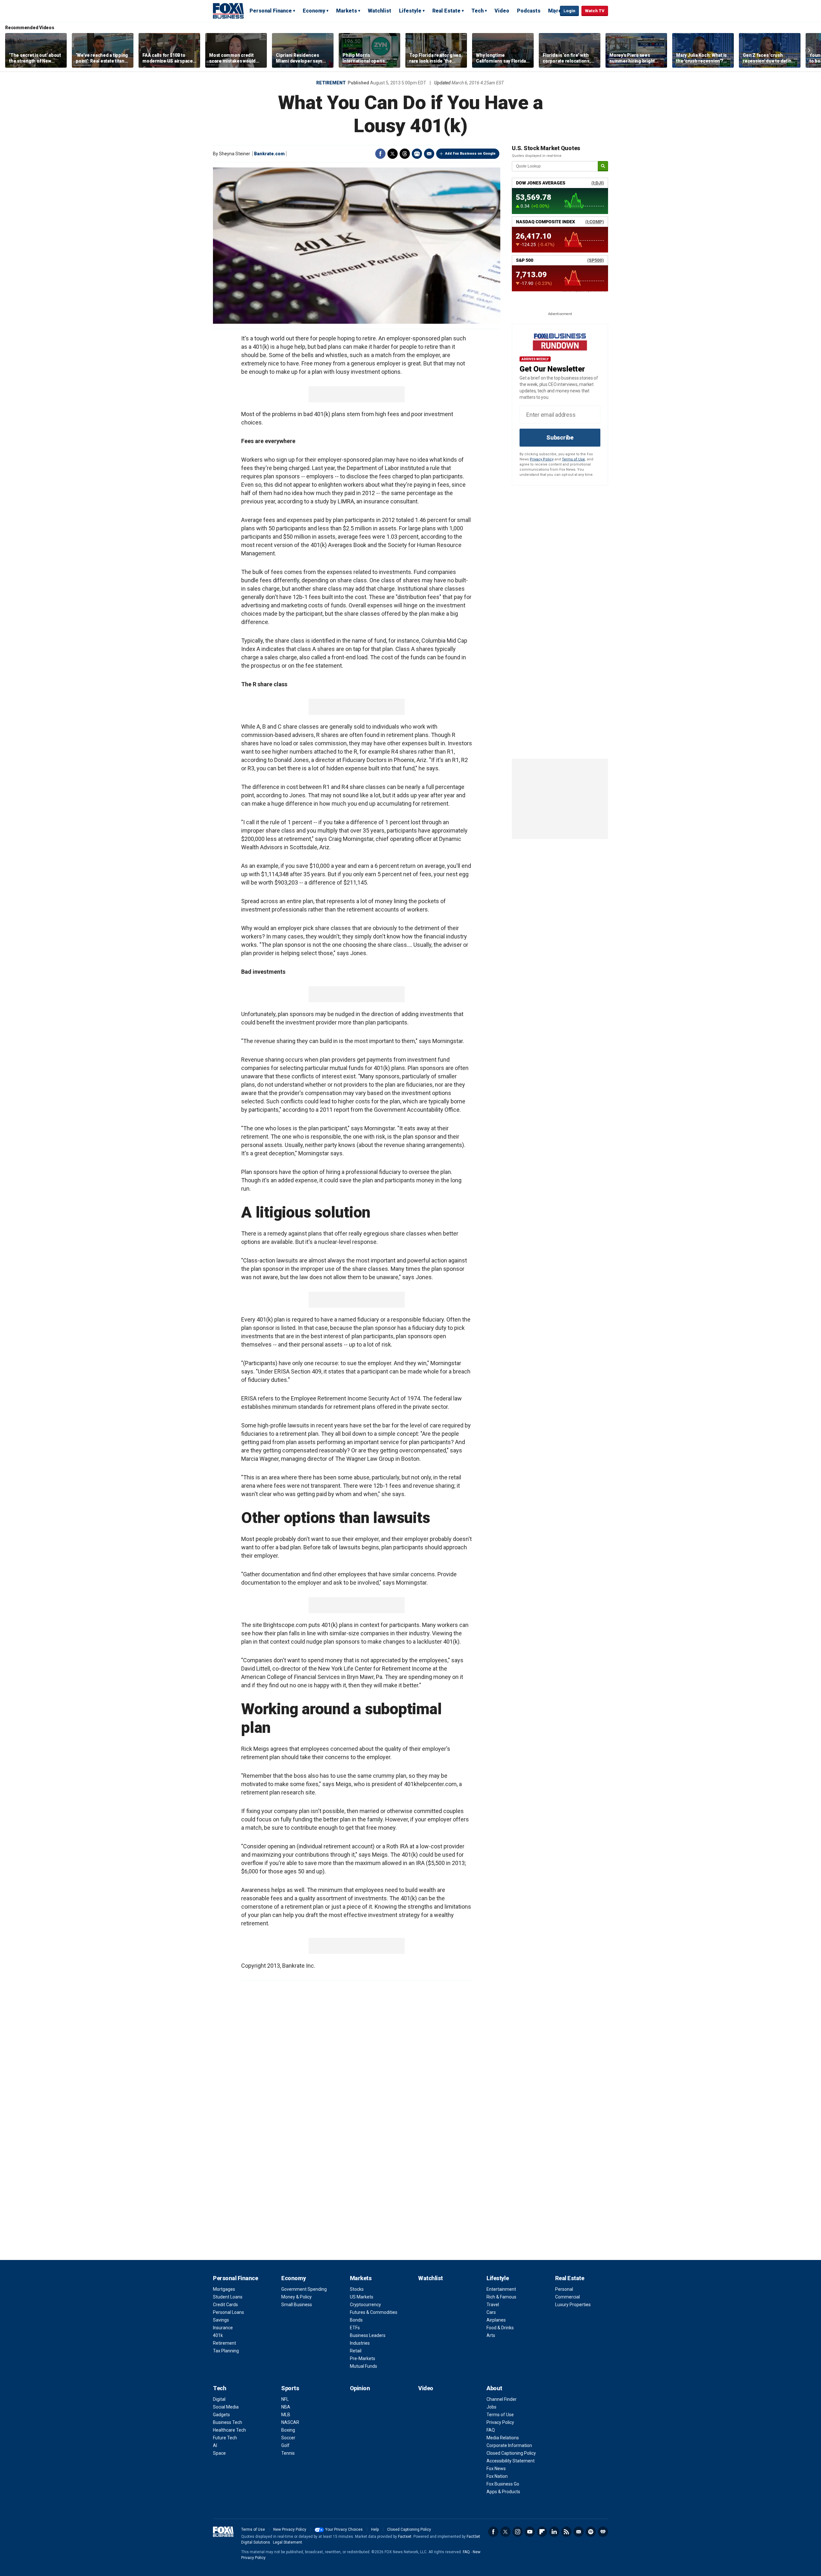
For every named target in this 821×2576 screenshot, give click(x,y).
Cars (491, 2312)
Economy (314, 11)
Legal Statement (288, 2542)
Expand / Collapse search (554, 11)
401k (218, 2335)
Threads (405, 154)
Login (569, 11)
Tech (478, 11)
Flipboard (542, 2532)
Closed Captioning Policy (511, 2453)
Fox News (496, 2469)
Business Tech (228, 2422)
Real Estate (446, 11)
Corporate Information (509, 2445)
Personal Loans (229, 2312)
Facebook (380, 154)
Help (375, 2529)
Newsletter (579, 2532)
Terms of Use (573, 459)
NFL (285, 2399)
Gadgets (221, 2415)
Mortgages (224, 2289)
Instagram (518, 2532)
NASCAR (290, 2422)
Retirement (331, 83)
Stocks (357, 2289)
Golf (285, 2445)
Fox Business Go (503, 2484)
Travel (493, 2305)
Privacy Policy (542, 459)
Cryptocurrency (365, 2305)
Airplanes (496, 2320)
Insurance (223, 2328)
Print (417, 154)
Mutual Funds (364, 2366)
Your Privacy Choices (344, 2529)
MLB (286, 2415)
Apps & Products (503, 2492)
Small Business (297, 2305)
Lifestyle (410, 11)
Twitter (393, 154)
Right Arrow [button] (809, 50)
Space (219, 2453)
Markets (347, 11)
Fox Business (228, 11)
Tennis (288, 2453)
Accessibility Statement (511, 2461)
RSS (566, 2532)
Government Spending (304, 2289)
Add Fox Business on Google (470, 154)
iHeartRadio (603, 2532)
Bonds (356, 2320)
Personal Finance (271, 11)
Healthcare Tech (229, 2430)
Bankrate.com (269, 154)
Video (502, 11)
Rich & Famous (501, 2297)
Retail (356, 2351)
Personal (564, 2289)
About (494, 2388)
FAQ (491, 2430)
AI (215, 2445)
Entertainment (501, 2289)
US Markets (362, 2297)
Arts (491, 2335)
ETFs (355, 2328)
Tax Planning (226, 2351)
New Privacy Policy (290, 2529)
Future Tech (225, 2438)
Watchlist (380, 11)
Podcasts (529, 11)
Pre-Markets (363, 2358)
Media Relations (503, 2438)
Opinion (360, 2388)
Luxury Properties (573, 2305)
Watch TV (595, 11)
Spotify (591, 2532)
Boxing (288, 2430)
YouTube (530, 2532)
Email (429, 154)
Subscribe (560, 437)
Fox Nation (497, 2476)
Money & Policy (296, 2297)
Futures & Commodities (374, 2312)
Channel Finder (502, 2399)
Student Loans (228, 2297)
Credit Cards (225, 2305)
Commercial (567, 2297)
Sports (290, 2388)
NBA (286, 2407)
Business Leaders (368, 2335)
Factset (405, 2537)
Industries (360, 2343)
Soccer (288, 2438)
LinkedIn (554, 2532)
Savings (221, 2320)
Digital (219, 2399)
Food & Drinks (500, 2328)
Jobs (491, 2407)
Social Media (226, 2407)
